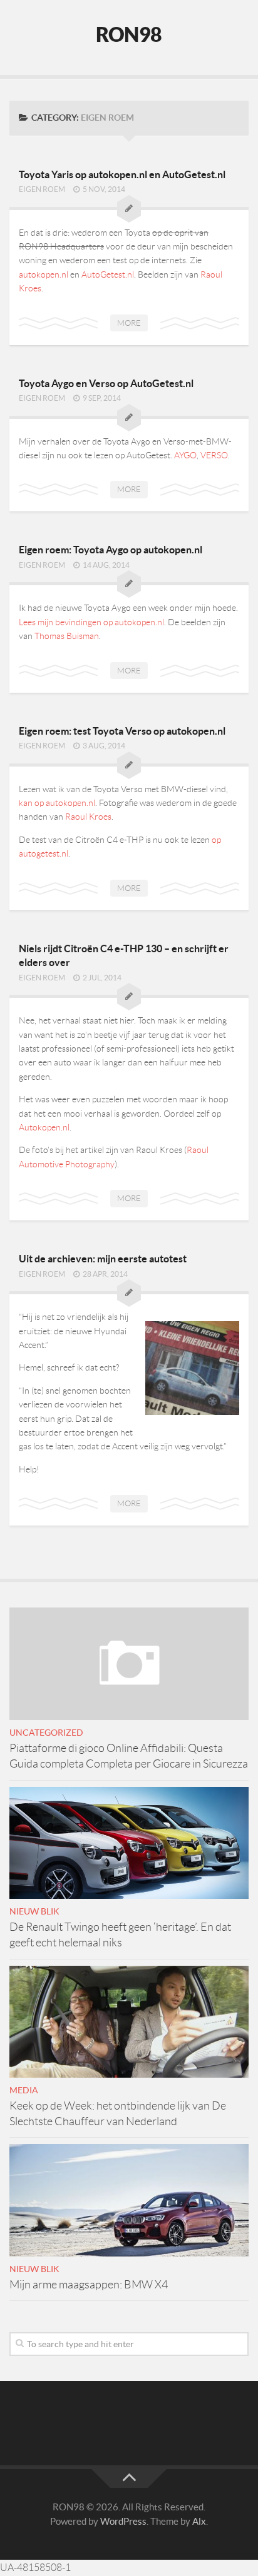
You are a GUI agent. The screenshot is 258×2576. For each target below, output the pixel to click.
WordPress (123, 2521)
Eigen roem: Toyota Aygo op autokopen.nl (111, 550)
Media (24, 2090)
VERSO (214, 455)
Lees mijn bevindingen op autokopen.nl (91, 622)
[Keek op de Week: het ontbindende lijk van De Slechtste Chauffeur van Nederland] (129, 2022)
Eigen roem (42, 189)
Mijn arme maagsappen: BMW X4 (89, 2285)
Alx (199, 2521)
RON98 (129, 34)
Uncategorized (46, 1733)
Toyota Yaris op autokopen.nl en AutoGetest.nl (122, 174)
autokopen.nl (44, 274)
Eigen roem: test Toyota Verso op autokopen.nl (122, 731)
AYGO (185, 455)
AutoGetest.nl (108, 274)
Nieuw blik (34, 1911)
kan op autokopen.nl (57, 803)
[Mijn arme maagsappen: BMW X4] (129, 2200)
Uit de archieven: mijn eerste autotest (103, 1259)
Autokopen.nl (44, 1127)
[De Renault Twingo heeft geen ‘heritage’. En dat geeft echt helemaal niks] (129, 1843)
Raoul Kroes (88, 817)
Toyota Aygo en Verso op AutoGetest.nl (106, 383)
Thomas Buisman (67, 636)
